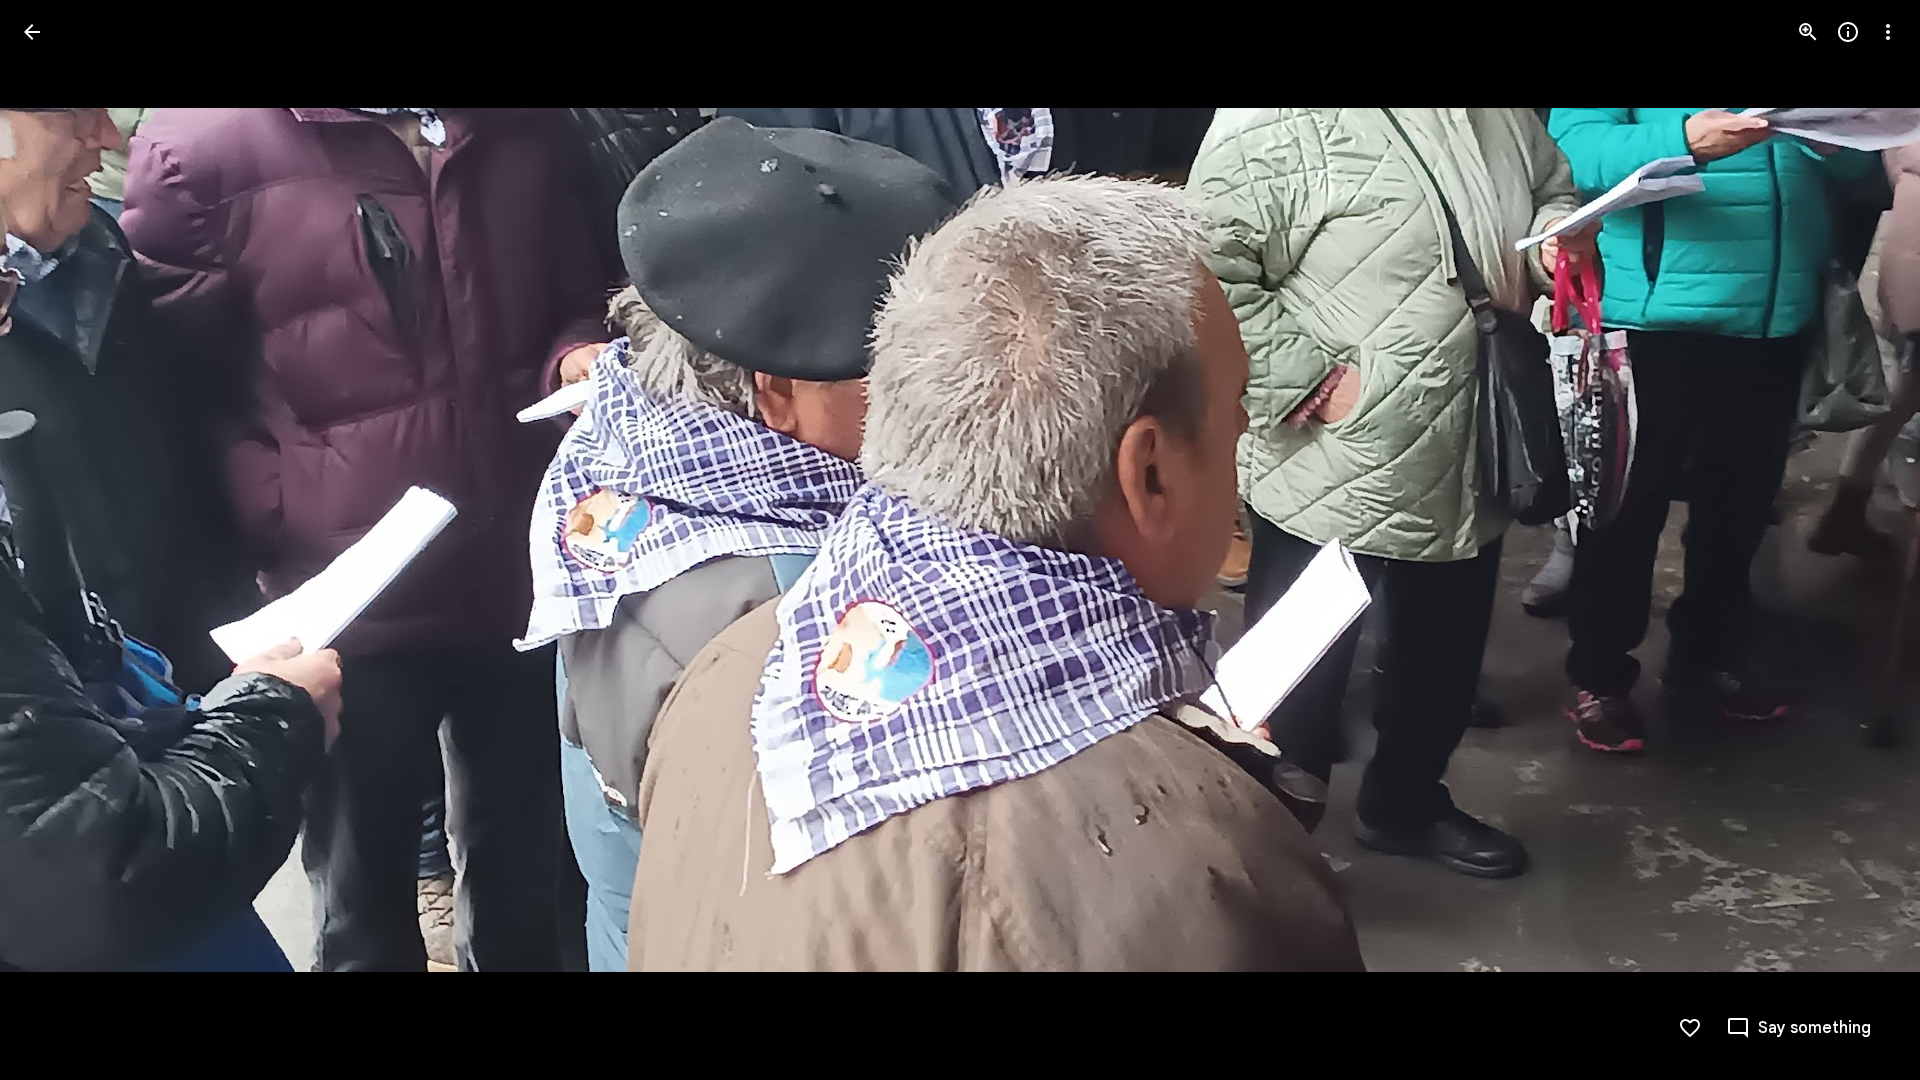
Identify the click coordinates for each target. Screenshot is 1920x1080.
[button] (56, 540)
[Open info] (1848, 32)
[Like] (1690, 1028)
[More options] (1888, 32)
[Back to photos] (32, 32)
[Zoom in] (1808, 32)
